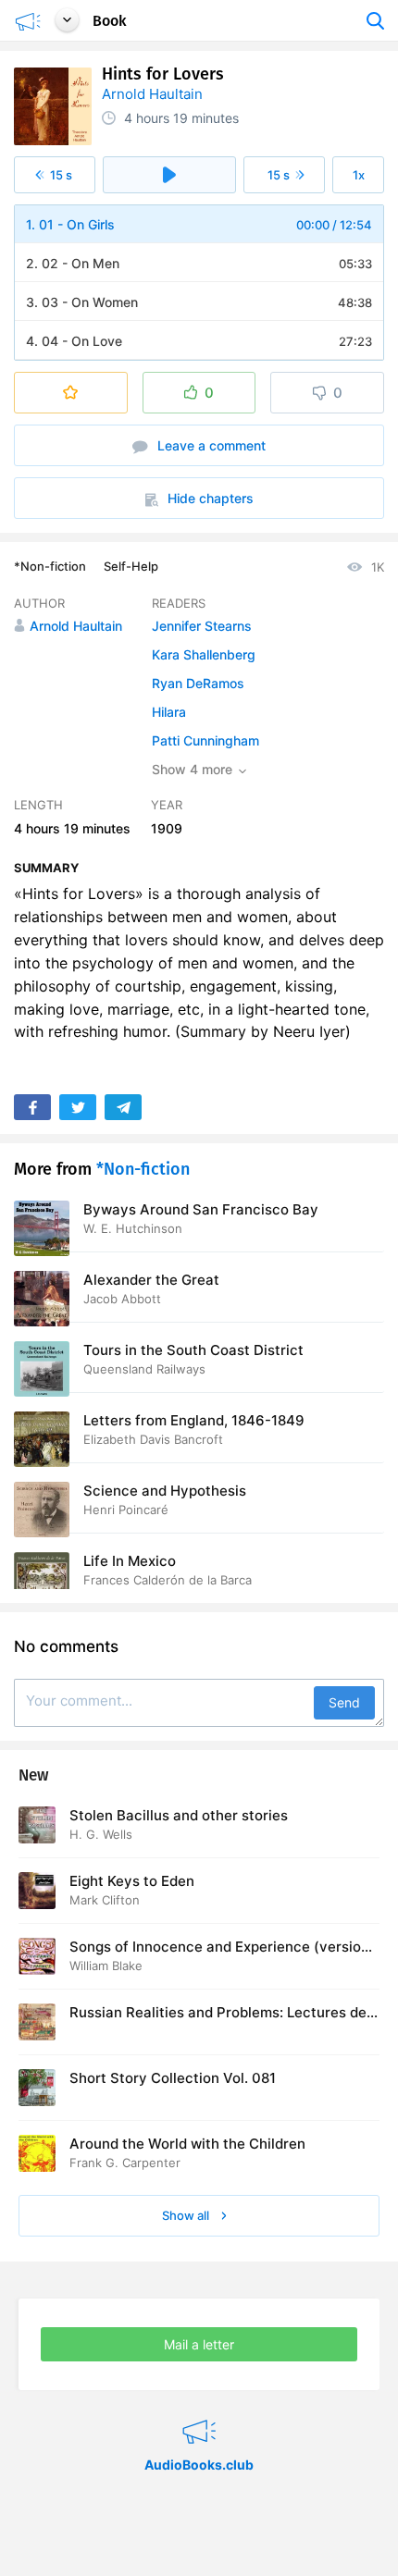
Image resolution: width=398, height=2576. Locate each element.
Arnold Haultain (152, 94)
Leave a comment (210, 445)
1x (359, 175)
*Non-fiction (50, 566)
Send (344, 1702)
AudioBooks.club (199, 2409)
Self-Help (131, 566)
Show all (187, 2215)
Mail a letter (199, 2344)
